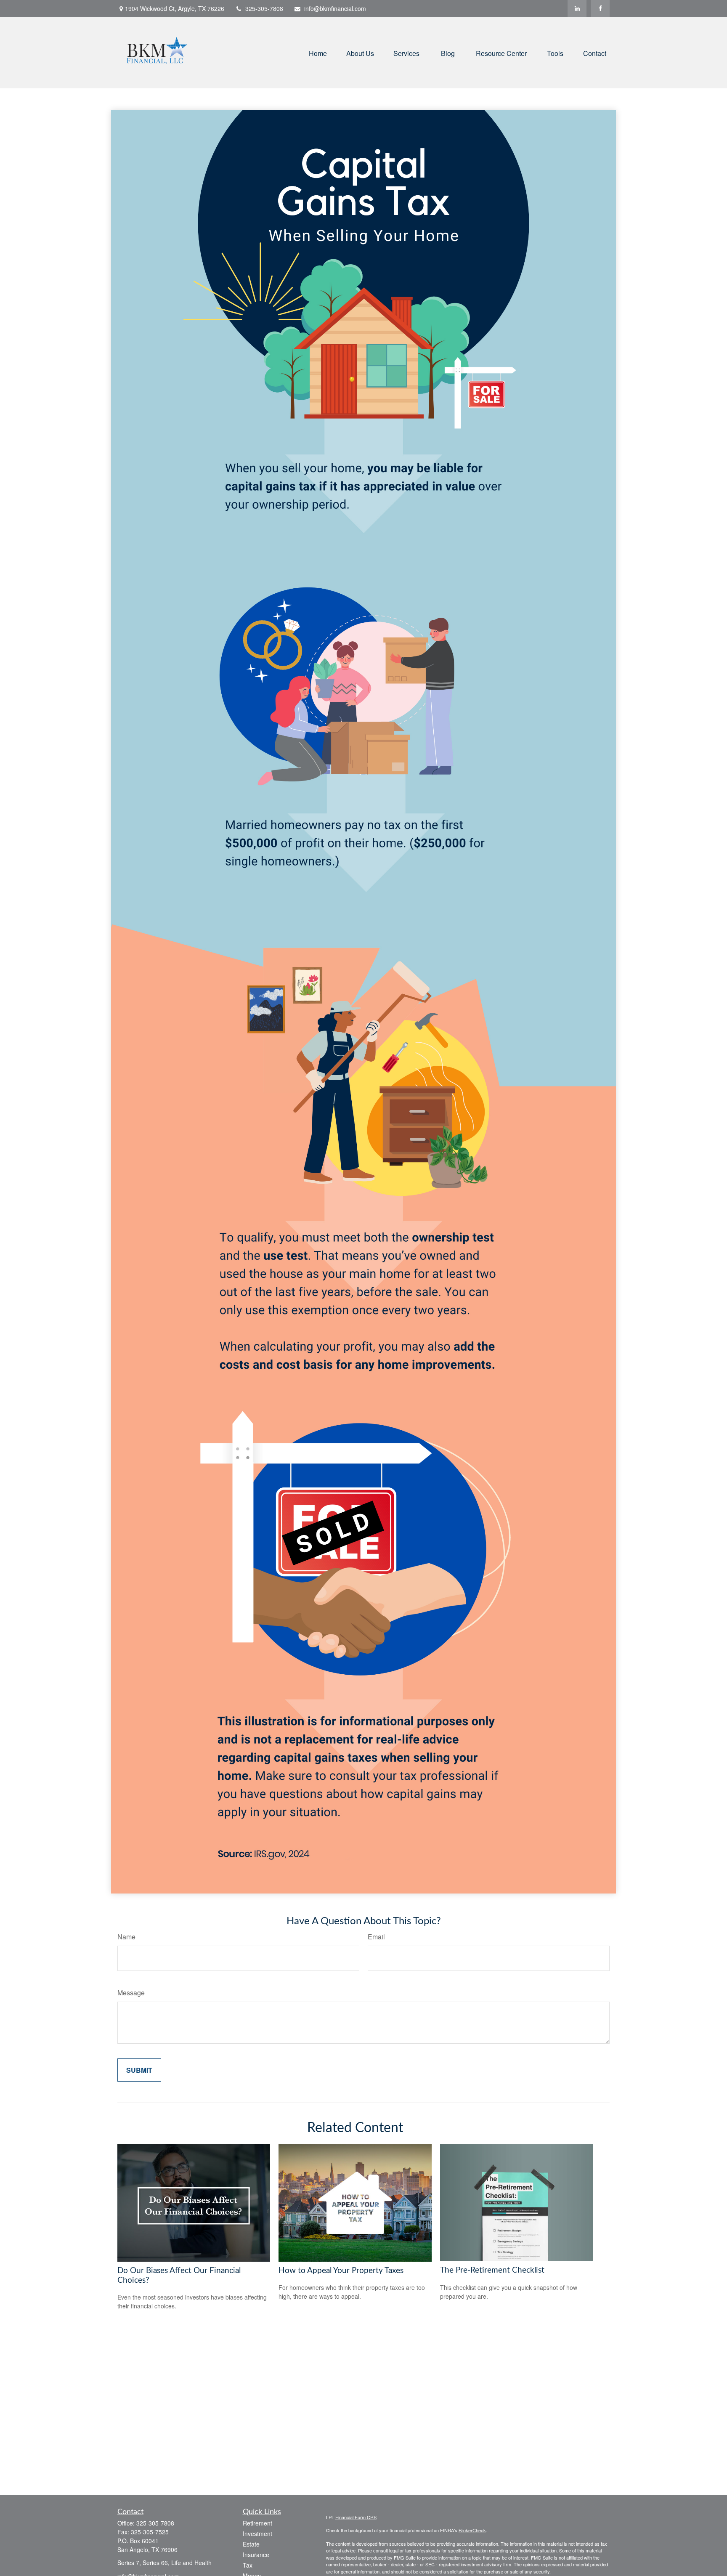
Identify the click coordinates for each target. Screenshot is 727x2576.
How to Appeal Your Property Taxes (341, 2271)
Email (376, 1937)
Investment (257, 2534)
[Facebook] (600, 8)
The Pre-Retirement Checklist (492, 2270)
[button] (318, 52)
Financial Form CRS (356, 2517)
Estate (251, 2544)
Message (131, 1993)
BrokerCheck (472, 2530)
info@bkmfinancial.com (335, 8)
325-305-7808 (264, 8)
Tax (248, 2565)
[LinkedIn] (577, 8)
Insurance (256, 2555)
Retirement (257, 2523)
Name (126, 1937)
